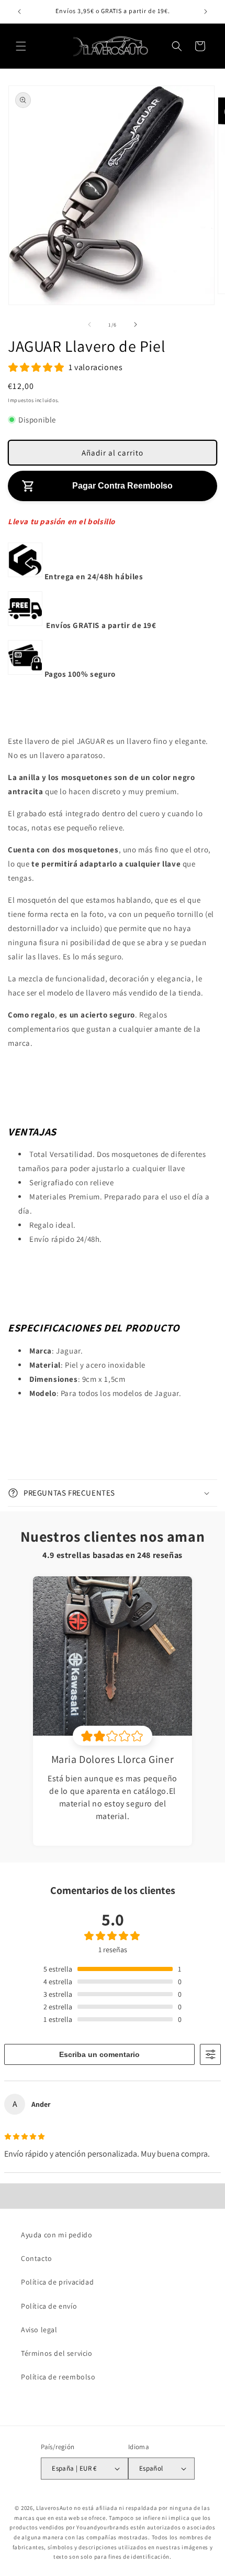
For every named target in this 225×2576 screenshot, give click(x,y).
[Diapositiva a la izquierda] (89, 324)
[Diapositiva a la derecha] (136, 324)
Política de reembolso (58, 2377)
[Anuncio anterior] (19, 12)
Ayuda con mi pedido (57, 2235)
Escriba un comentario (99, 2054)
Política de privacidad (57, 2282)
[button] (21, 46)
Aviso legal (39, 2330)
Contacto (37, 2258)
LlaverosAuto (54, 2508)
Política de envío (49, 2306)
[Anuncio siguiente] (206, 12)
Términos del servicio (57, 2353)
